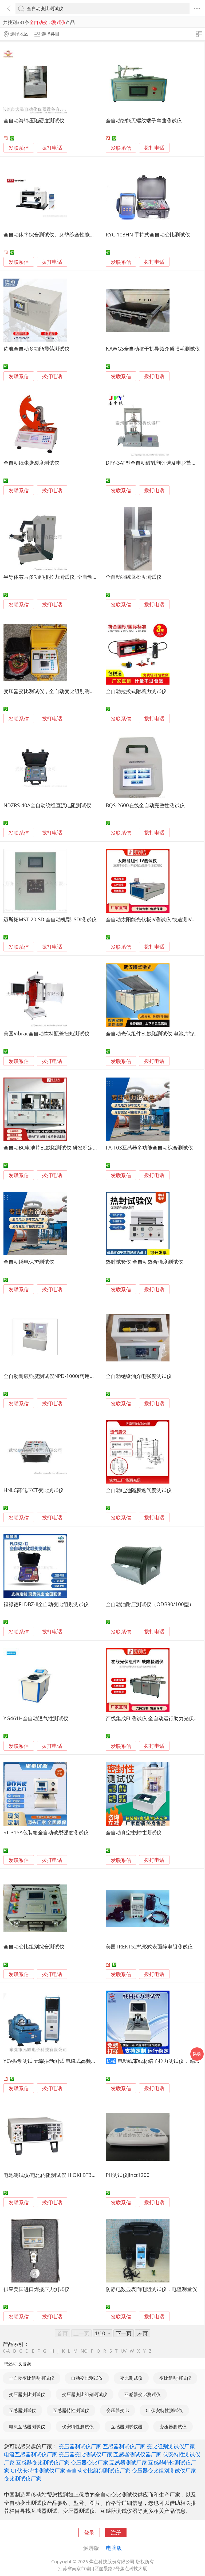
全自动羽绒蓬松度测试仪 (134, 577)
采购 (197, 2054)
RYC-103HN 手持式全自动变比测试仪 (148, 234)
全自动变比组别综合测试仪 (34, 1946)
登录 (89, 2532)
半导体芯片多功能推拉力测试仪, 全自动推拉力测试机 (63, 577)
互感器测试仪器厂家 (137, 2454)
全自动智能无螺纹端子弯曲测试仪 (144, 120)
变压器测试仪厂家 (80, 2446)
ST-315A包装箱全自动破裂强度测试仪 (46, 1832)
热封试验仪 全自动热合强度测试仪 (144, 1262)
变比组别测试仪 (175, 2378)
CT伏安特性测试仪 (164, 2410)
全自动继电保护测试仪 (29, 1262)
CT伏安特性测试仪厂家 (38, 2470)
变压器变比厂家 (89, 2462)
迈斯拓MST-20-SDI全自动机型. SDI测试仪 (50, 919)
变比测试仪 (131, 2378)
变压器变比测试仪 (27, 2394)
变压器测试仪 (173, 2427)
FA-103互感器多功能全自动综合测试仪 (149, 1148)
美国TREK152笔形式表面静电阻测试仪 (149, 1946)
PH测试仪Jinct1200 (128, 2175)
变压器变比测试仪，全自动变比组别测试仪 (52, 691)
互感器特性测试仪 (71, 2410)
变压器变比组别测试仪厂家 (164, 2470)
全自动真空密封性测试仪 (134, 1832)
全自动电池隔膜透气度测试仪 (139, 1490)
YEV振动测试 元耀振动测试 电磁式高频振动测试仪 (60, 2061)
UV (124, 2351)
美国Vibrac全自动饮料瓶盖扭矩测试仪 (46, 1033)
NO (84, 2351)
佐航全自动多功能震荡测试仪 (36, 349)
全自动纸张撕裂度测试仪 (31, 463)
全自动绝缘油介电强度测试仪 (139, 1376)
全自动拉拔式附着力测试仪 (136, 691)
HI (52, 2351)
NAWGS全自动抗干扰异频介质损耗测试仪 (153, 349)
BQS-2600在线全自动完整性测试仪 (145, 805)
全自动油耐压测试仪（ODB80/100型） (150, 1604)
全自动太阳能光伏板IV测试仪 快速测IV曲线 (154, 919)
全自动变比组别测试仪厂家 (98, 2470)
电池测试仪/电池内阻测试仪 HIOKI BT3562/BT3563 (62, 2175)
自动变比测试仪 (87, 2378)
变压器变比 (118, 2410)
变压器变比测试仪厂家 (85, 2454)
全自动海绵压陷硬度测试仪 (34, 120)
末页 (143, 2333)
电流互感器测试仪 (27, 2427)
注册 (116, 2532)
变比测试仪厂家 (23, 2478)
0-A (6, 2351)
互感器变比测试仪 (143, 2394)
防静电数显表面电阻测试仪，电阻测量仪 (151, 2289)
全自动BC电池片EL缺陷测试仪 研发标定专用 (53, 1148)
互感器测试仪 (22, 2410)
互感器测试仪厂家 (124, 2446)
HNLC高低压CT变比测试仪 (33, 1490)
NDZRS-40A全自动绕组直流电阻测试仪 (47, 805)
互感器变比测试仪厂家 (43, 2462)
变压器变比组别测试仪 (85, 2394)
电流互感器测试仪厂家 (31, 2454)
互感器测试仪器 (127, 2427)
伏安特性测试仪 (78, 2427)
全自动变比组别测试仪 (31, 2378)
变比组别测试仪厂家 (171, 2446)
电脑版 (114, 2548)
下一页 (124, 2333)
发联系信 (19, 148)
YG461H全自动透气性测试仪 (36, 1718)
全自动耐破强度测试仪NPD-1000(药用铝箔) (52, 1376)
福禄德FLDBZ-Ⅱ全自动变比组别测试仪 (46, 1604)
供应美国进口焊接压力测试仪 (36, 2289)
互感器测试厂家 (128, 2462)
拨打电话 (52, 148)
